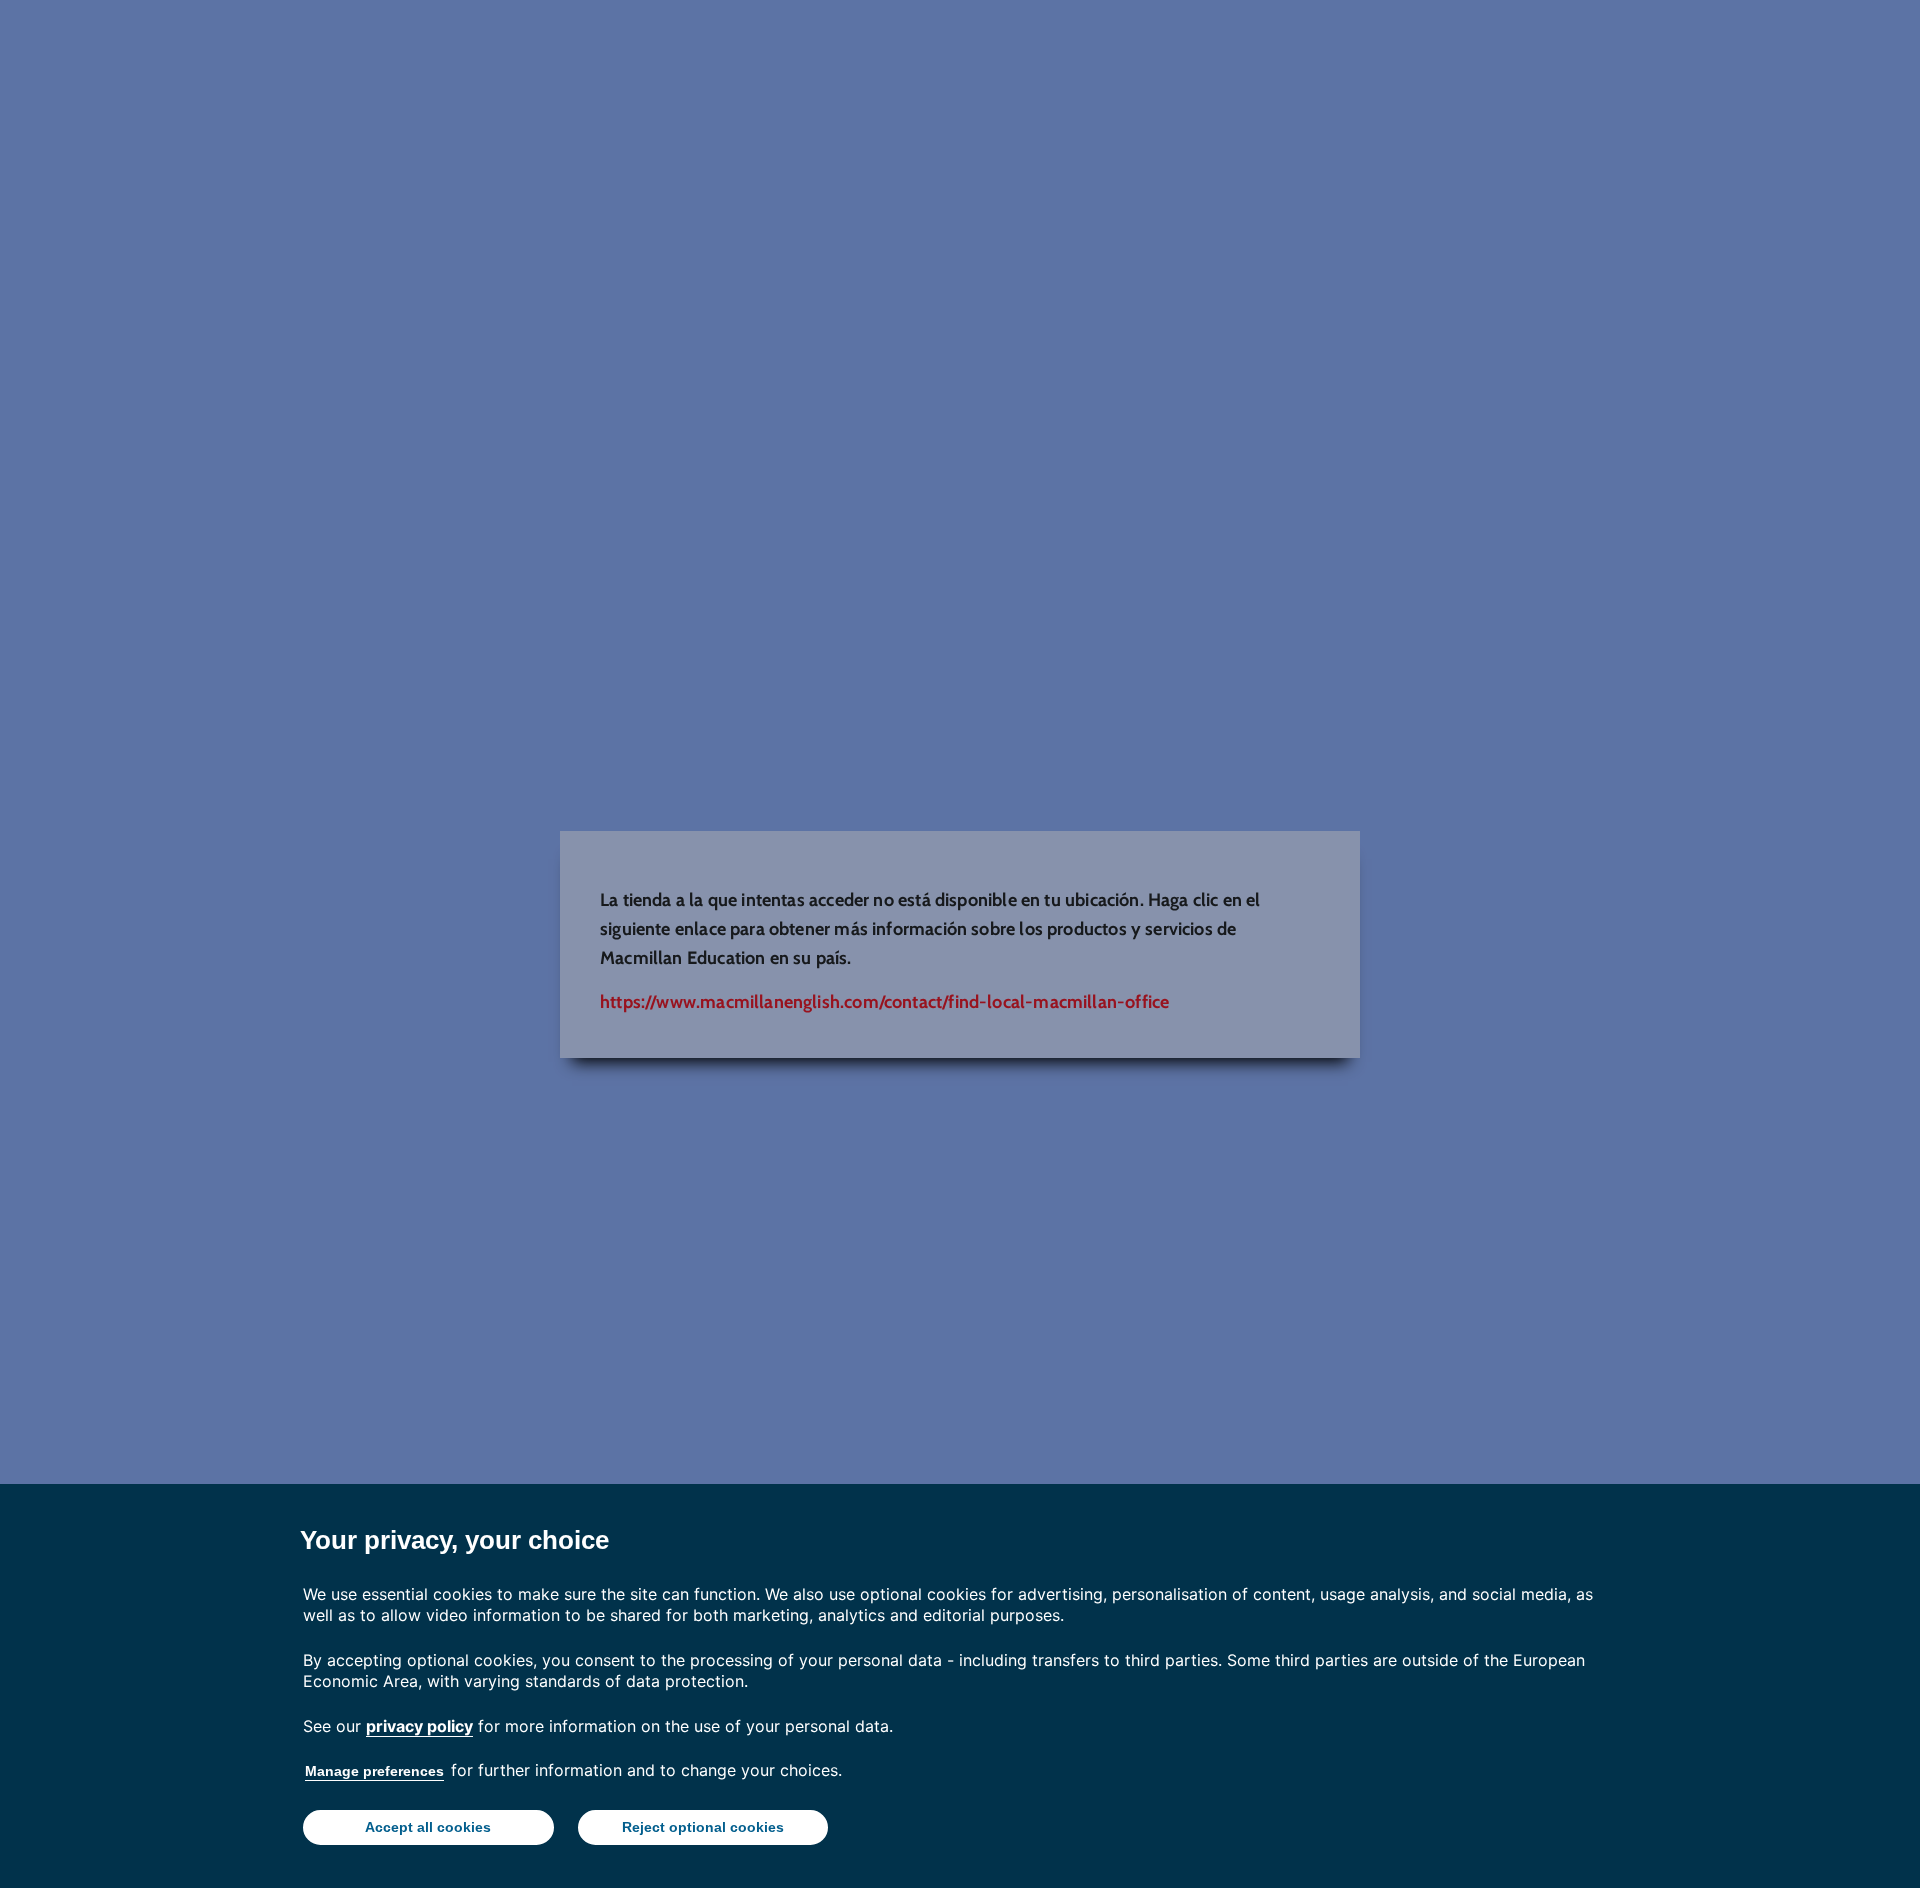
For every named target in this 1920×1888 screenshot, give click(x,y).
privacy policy (419, 1726)
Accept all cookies (428, 1827)
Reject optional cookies (703, 1827)
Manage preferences (374, 1771)
